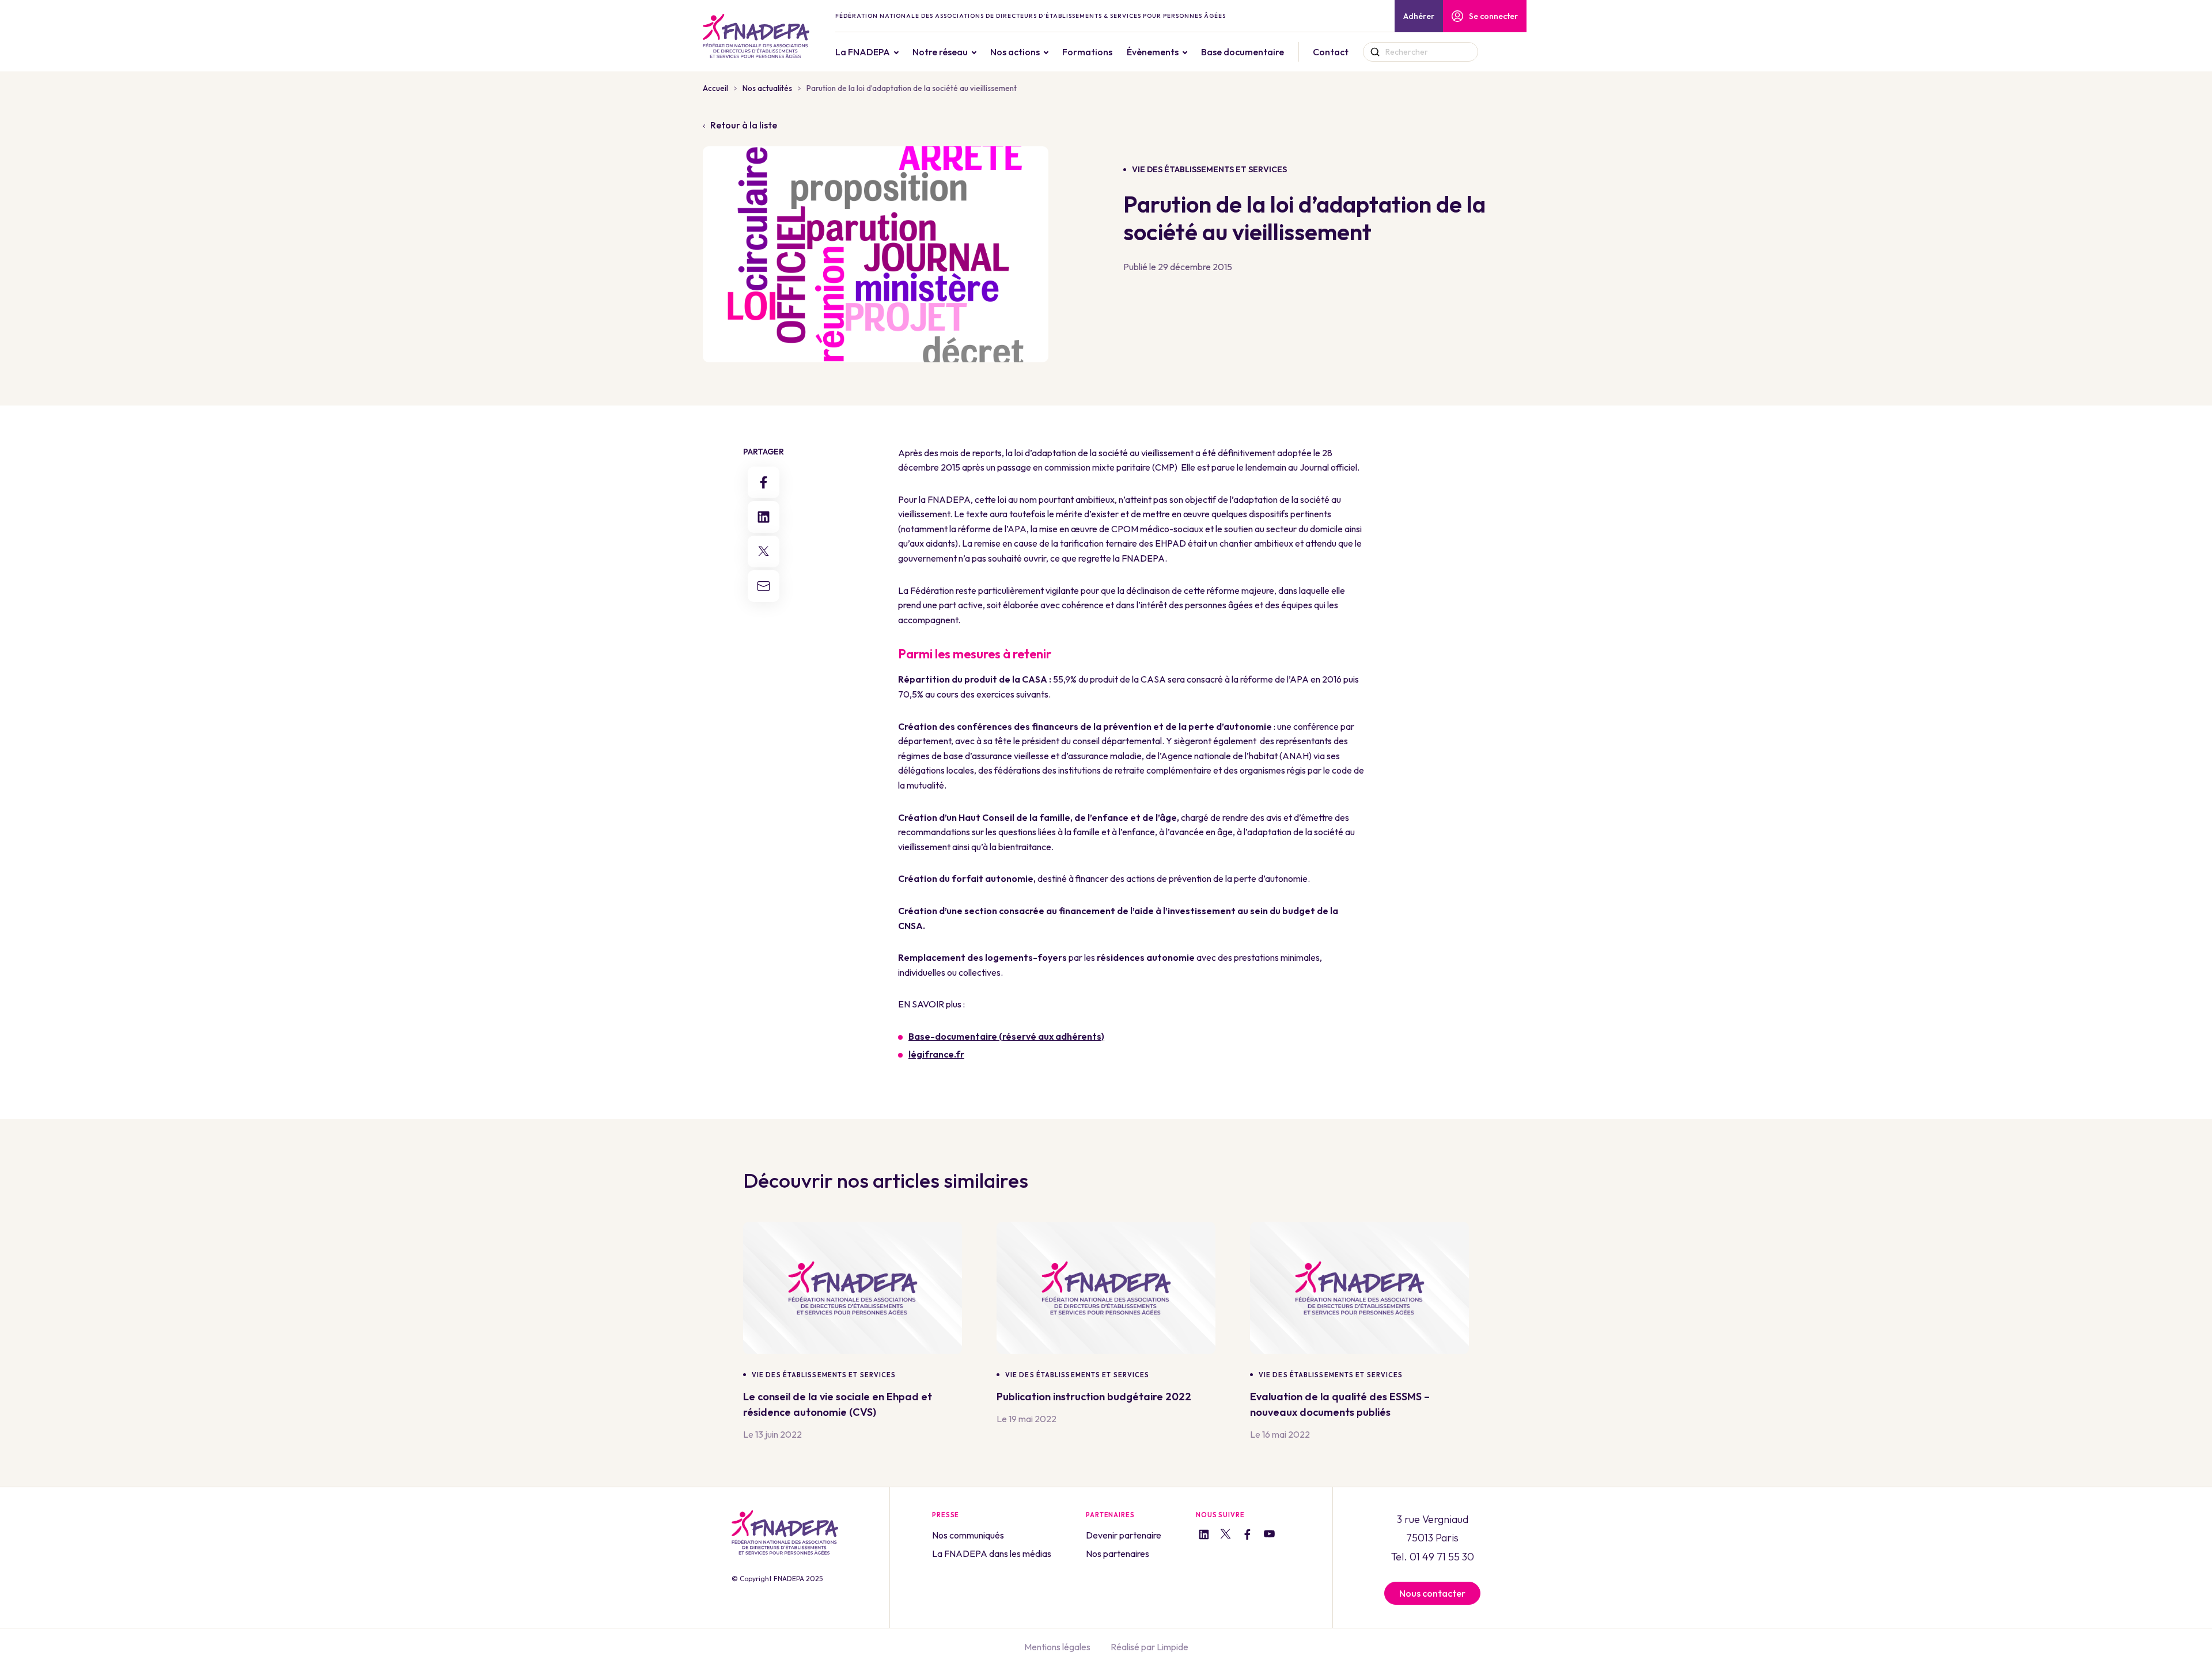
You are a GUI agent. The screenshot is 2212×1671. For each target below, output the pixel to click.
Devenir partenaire (1124, 1535)
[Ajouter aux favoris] (953, 1375)
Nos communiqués (968, 1535)
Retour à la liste (744, 125)
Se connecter (1493, 16)
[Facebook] (1247, 1536)
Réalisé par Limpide (1149, 1647)
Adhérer (1419, 16)
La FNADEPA (863, 52)
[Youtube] (1269, 1536)
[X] (1226, 1536)
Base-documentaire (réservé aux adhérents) (1006, 1036)
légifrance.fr (936, 1054)
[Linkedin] (1204, 1536)
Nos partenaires (1118, 1553)
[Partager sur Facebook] (764, 482)
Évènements (1153, 52)
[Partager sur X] (764, 552)
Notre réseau (940, 52)
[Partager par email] (764, 586)
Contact (1331, 52)
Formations (1087, 52)
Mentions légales (1057, 1647)
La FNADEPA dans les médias (992, 1553)
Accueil (715, 88)
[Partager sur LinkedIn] (764, 517)
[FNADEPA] (756, 36)
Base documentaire (1243, 52)
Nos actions (1015, 52)
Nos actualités (767, 88)
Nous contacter (1432, 1593)
